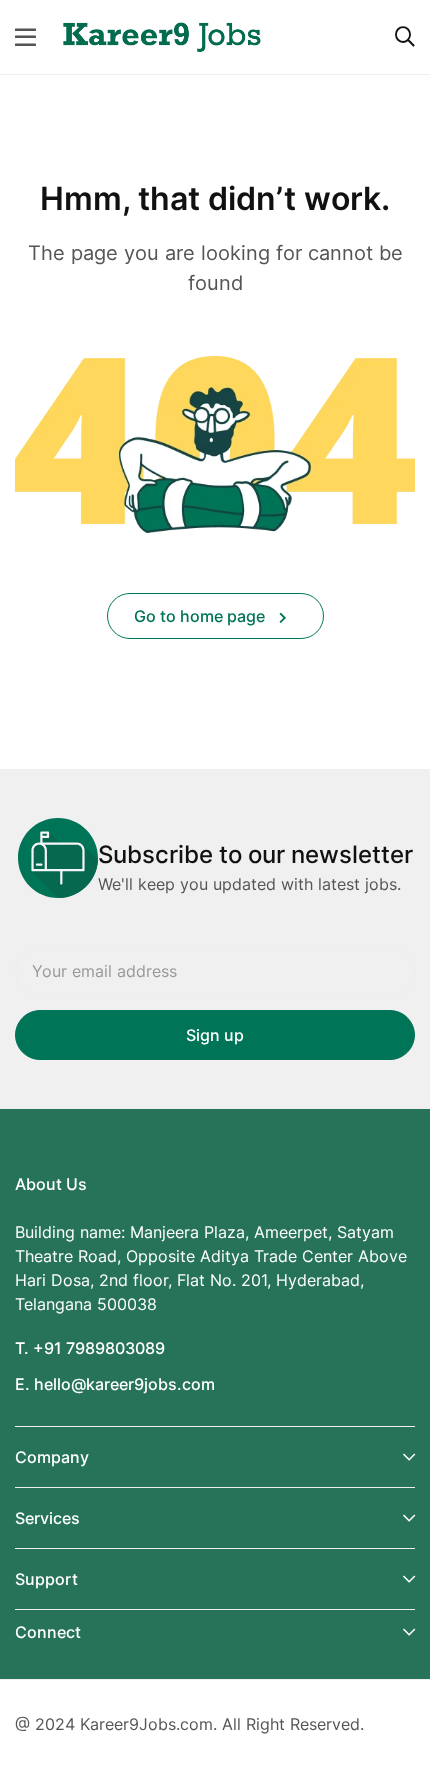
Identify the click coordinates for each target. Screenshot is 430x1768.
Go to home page (201, 616)
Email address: (215, 971)
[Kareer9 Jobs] (162, 35)
